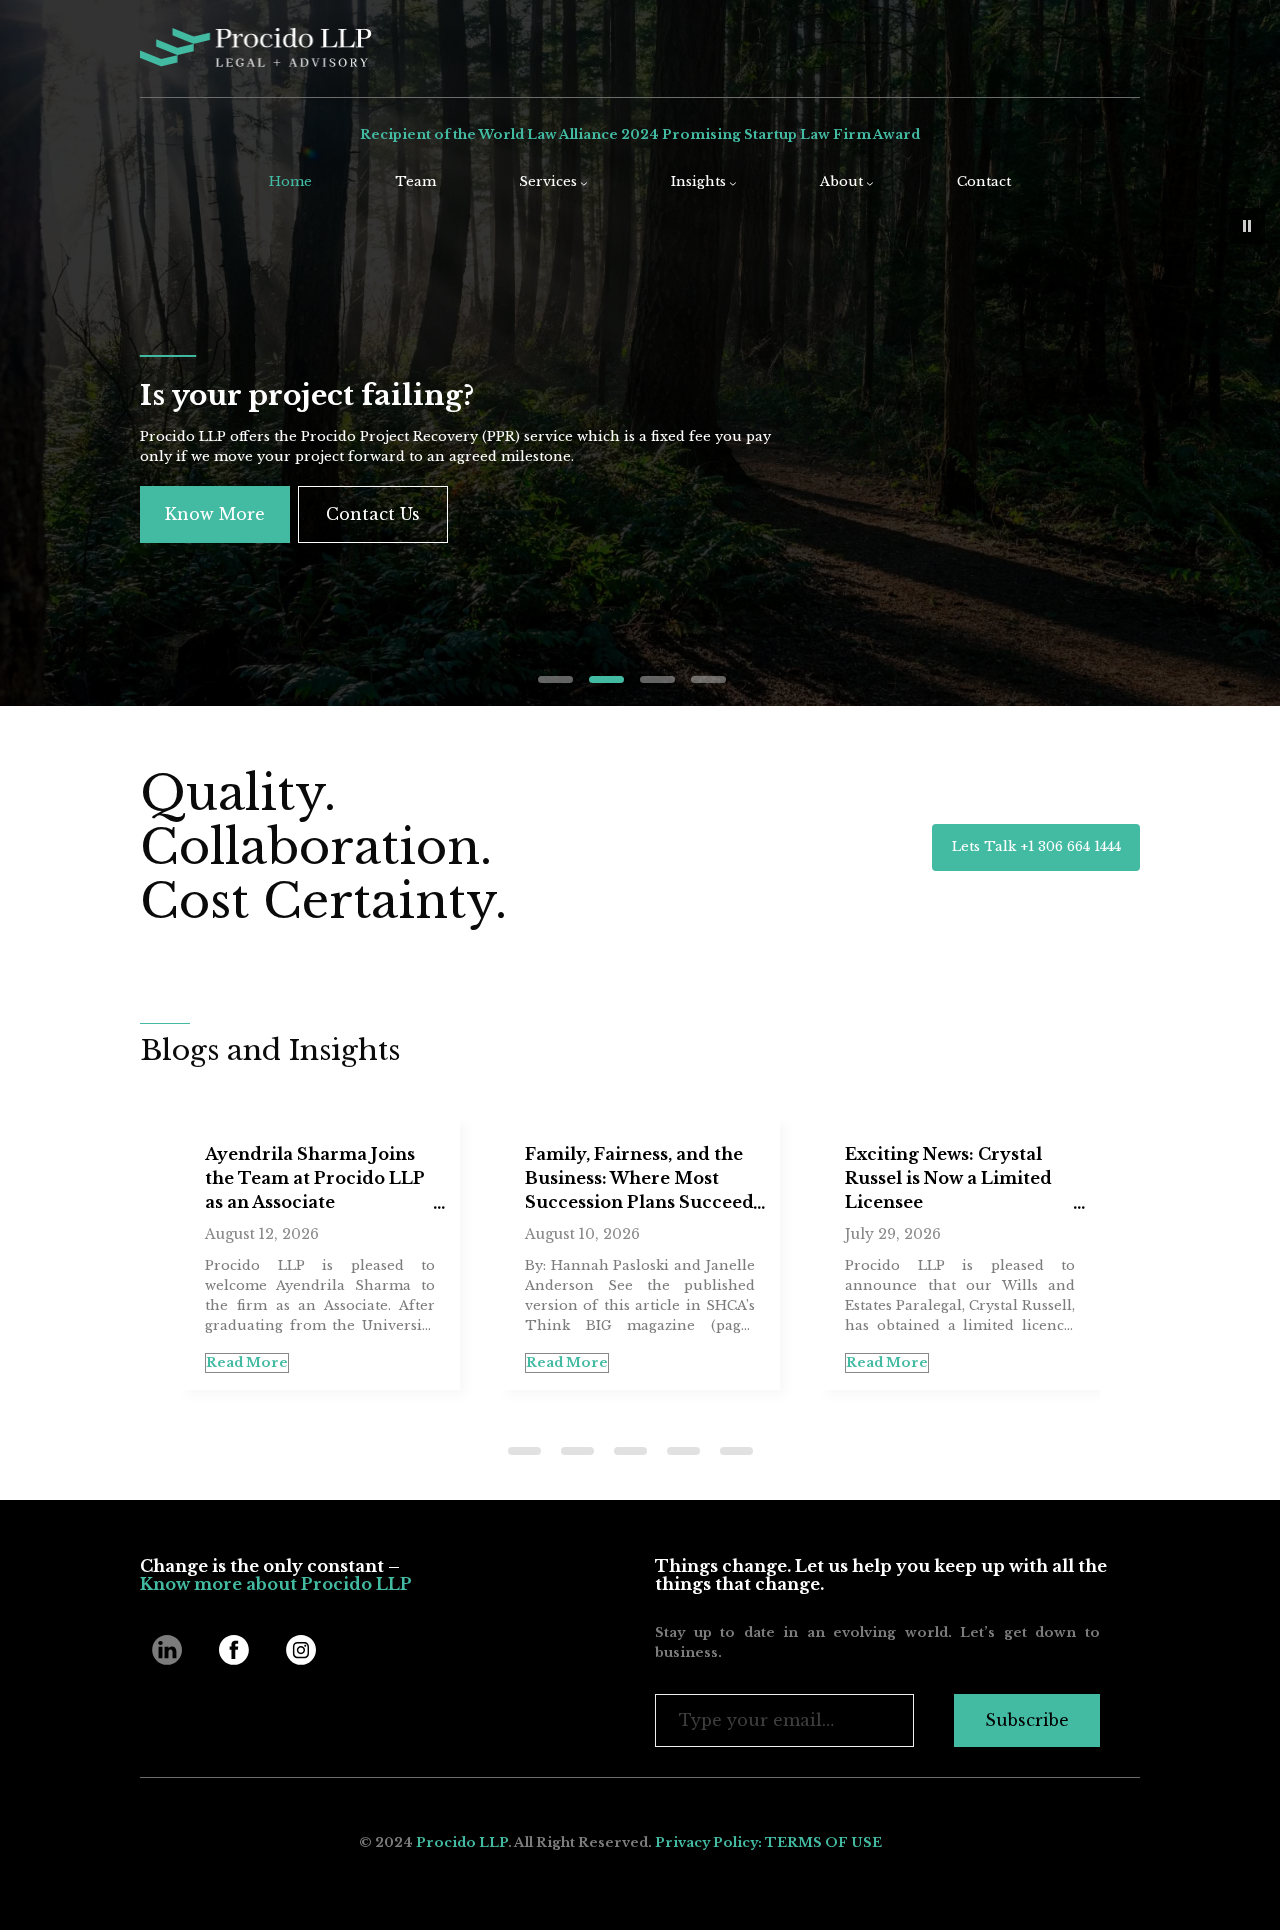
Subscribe (1027, 1720)
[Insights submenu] (733, 183)
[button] (1247, 226)
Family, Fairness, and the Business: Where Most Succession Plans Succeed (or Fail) (568, 1180)
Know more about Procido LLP (276, 1584)
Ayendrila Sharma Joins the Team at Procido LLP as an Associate (244, 1178)
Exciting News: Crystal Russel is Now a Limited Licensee (877, 1178)
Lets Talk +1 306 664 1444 (1036, 846)
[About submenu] (870, 183)
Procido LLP (462, 1842)
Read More (496, 1362)
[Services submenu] (584, 183)
